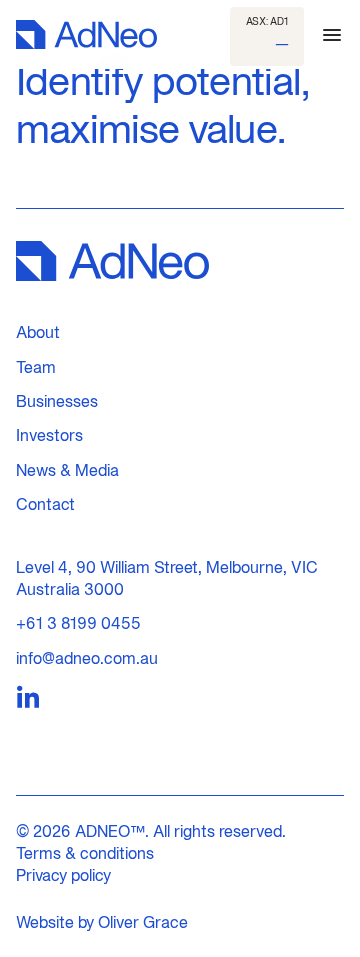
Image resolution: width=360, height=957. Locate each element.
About (38, 332)
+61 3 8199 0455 (78, 623)
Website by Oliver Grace (102, 922)
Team (36, 367)
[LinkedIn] (28, 698)
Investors (49, 435)
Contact (45, 504)
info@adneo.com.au (87, 658)
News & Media (67, 470)
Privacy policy (63, 875)
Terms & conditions (85, 853)
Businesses (57, 401)
